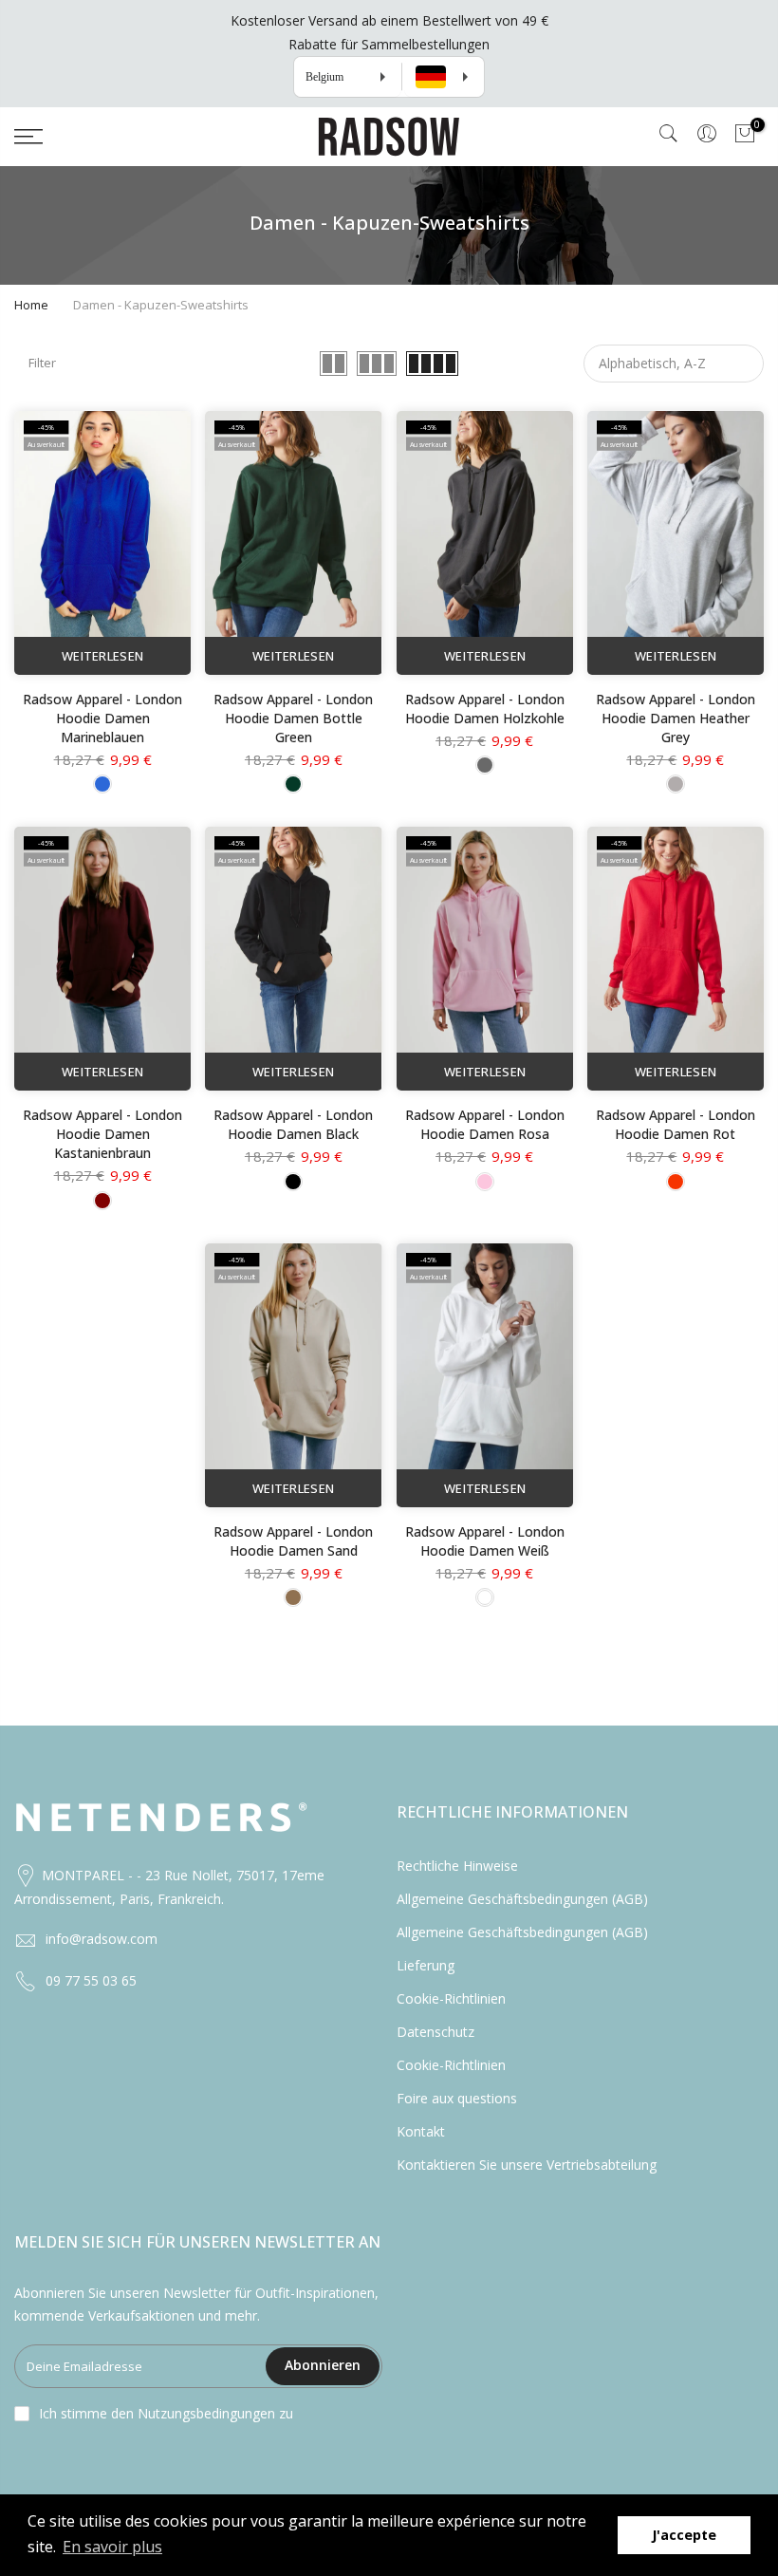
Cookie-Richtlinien (451, 1998)
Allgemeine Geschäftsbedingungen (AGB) (522, 1899)
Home (31, 305)
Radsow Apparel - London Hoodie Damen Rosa (485, 1124)
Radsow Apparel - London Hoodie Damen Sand (293, 1541)
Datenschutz (435, 2032)
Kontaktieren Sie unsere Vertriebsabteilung (527, 2165)
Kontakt (421, 2131)
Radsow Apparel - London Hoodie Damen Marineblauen (102, 718)
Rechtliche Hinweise (457, 1866)
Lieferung (426, 1965)
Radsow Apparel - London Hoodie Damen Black (293, 1124)
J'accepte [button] (684, 2535)
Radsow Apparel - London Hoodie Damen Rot (676, 1124)
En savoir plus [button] (112, 2547)
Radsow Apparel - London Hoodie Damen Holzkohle (485, 709)
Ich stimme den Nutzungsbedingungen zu (166, 2413)
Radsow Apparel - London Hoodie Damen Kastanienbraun (102, 1134)
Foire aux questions (457, 2098)
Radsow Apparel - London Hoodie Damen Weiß (485, 1541)
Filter (42, 363)
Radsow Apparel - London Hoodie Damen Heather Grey (676, 718)
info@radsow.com (102, 1939)
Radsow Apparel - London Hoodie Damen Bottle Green (293, 718)
